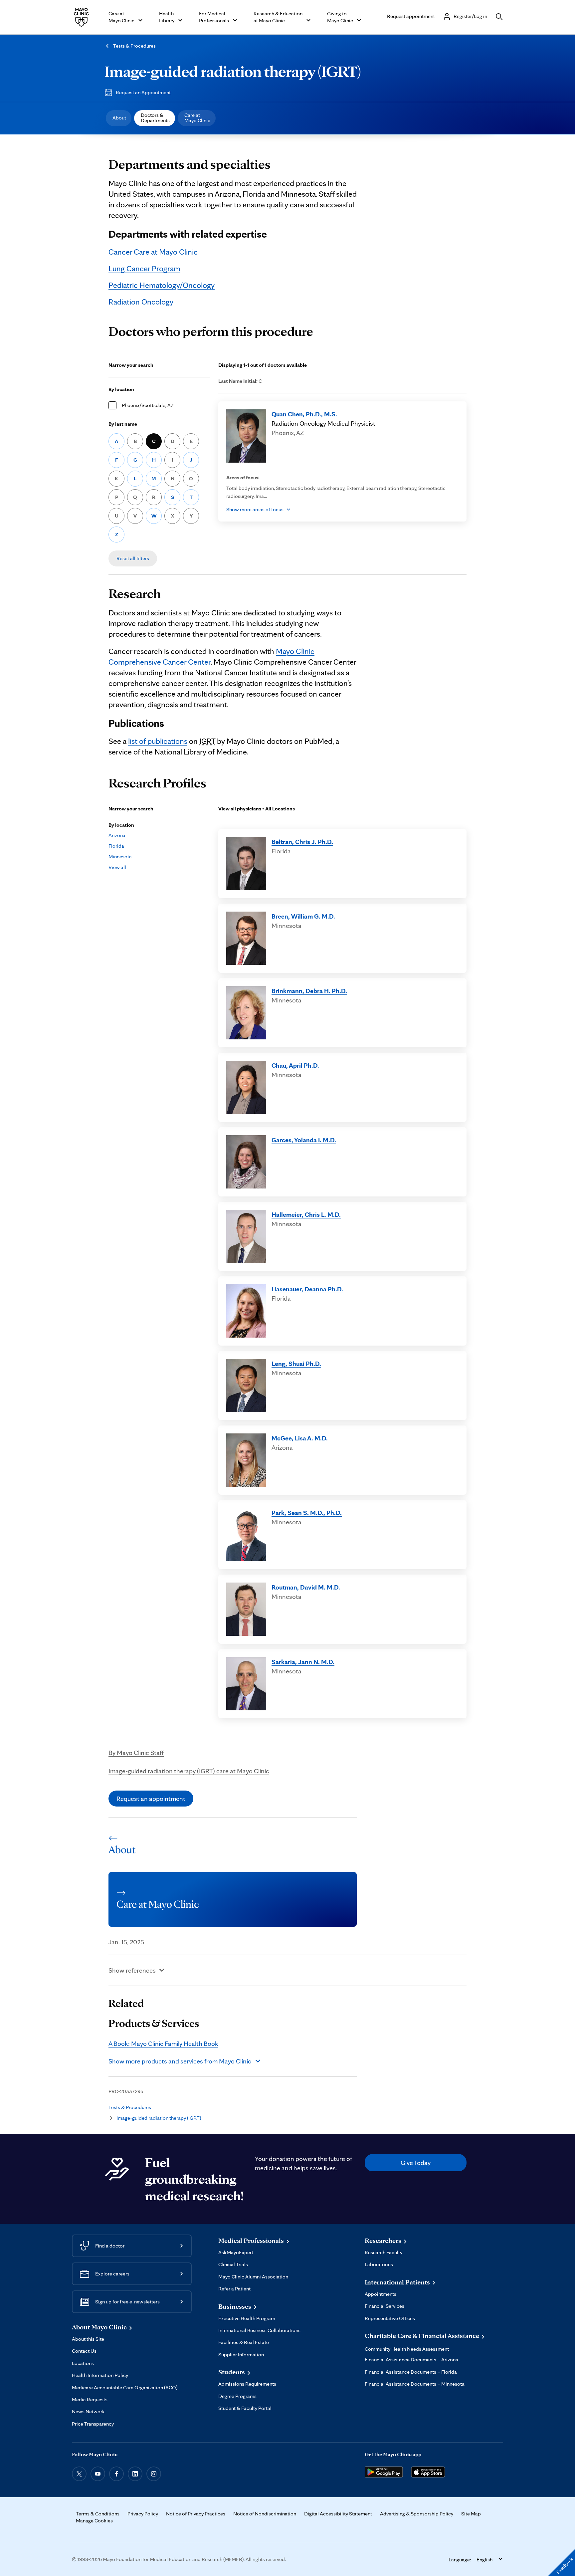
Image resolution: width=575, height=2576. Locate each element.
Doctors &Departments (155, 118)
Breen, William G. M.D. (303, 916)
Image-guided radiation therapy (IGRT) (233, 71)
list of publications (158, 741)
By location (121, 389)
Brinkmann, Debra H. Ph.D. (309, 991)
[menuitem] (119, 118)
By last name (123, 424)
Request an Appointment (143, 92)
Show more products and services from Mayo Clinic (180, 2061)
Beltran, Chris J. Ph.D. (302, 842)
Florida (116, 846)
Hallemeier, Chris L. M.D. (306, 1214)
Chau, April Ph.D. (295, 1065)
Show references (132, 1970)
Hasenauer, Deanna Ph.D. (307, 1289)
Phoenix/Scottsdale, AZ (148, 405)
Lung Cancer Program (144, 268)
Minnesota (120, 857)
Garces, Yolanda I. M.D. (304, 1140)
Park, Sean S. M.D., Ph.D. (307, 1513)
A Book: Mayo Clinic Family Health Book (163, 2043)
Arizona (117, 835)
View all (117, 867)
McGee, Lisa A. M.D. (300, 1438)
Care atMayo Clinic (197, 118)
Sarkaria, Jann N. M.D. (303, 1662)
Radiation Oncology (141, 302)
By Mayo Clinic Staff (136, 1753)
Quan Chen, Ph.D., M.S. (304, 414)
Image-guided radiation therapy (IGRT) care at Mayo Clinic (189, 1771)
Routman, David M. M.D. (306, 1587)
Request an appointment (151, 1799)
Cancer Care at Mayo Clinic (153, 252)
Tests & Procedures (134, 46)
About (119, 118)
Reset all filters (133, 558)
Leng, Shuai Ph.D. (296, 1364)
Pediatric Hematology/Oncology (162, 285)
